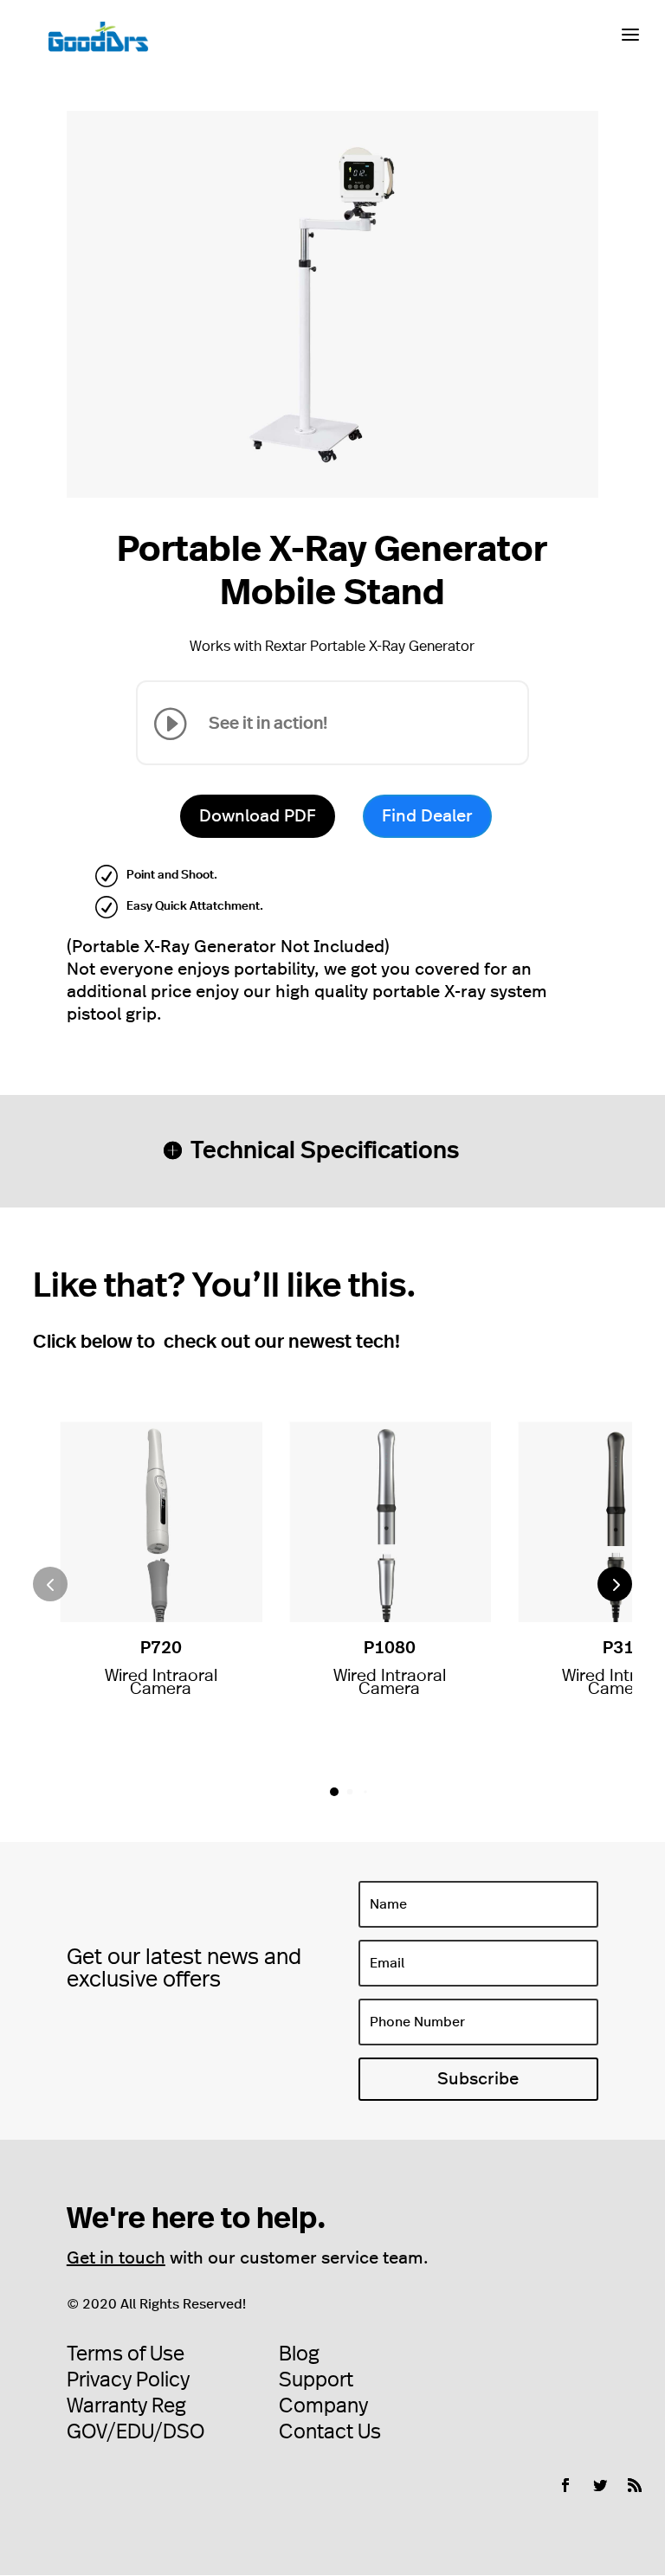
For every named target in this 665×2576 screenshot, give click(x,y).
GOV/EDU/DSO (136, 2432)
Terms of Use (126, 2354)
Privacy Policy (128, 2380)
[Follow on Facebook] (565, 2485)
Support (316, 2380)
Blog (299, 2354)
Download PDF (258, 816)
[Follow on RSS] (635, 2485)
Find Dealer (427, 816)
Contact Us (330, 2432)
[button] (615, 1584)
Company (323, 2406)
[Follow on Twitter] (600, 2485)
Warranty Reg (126, 2406)
